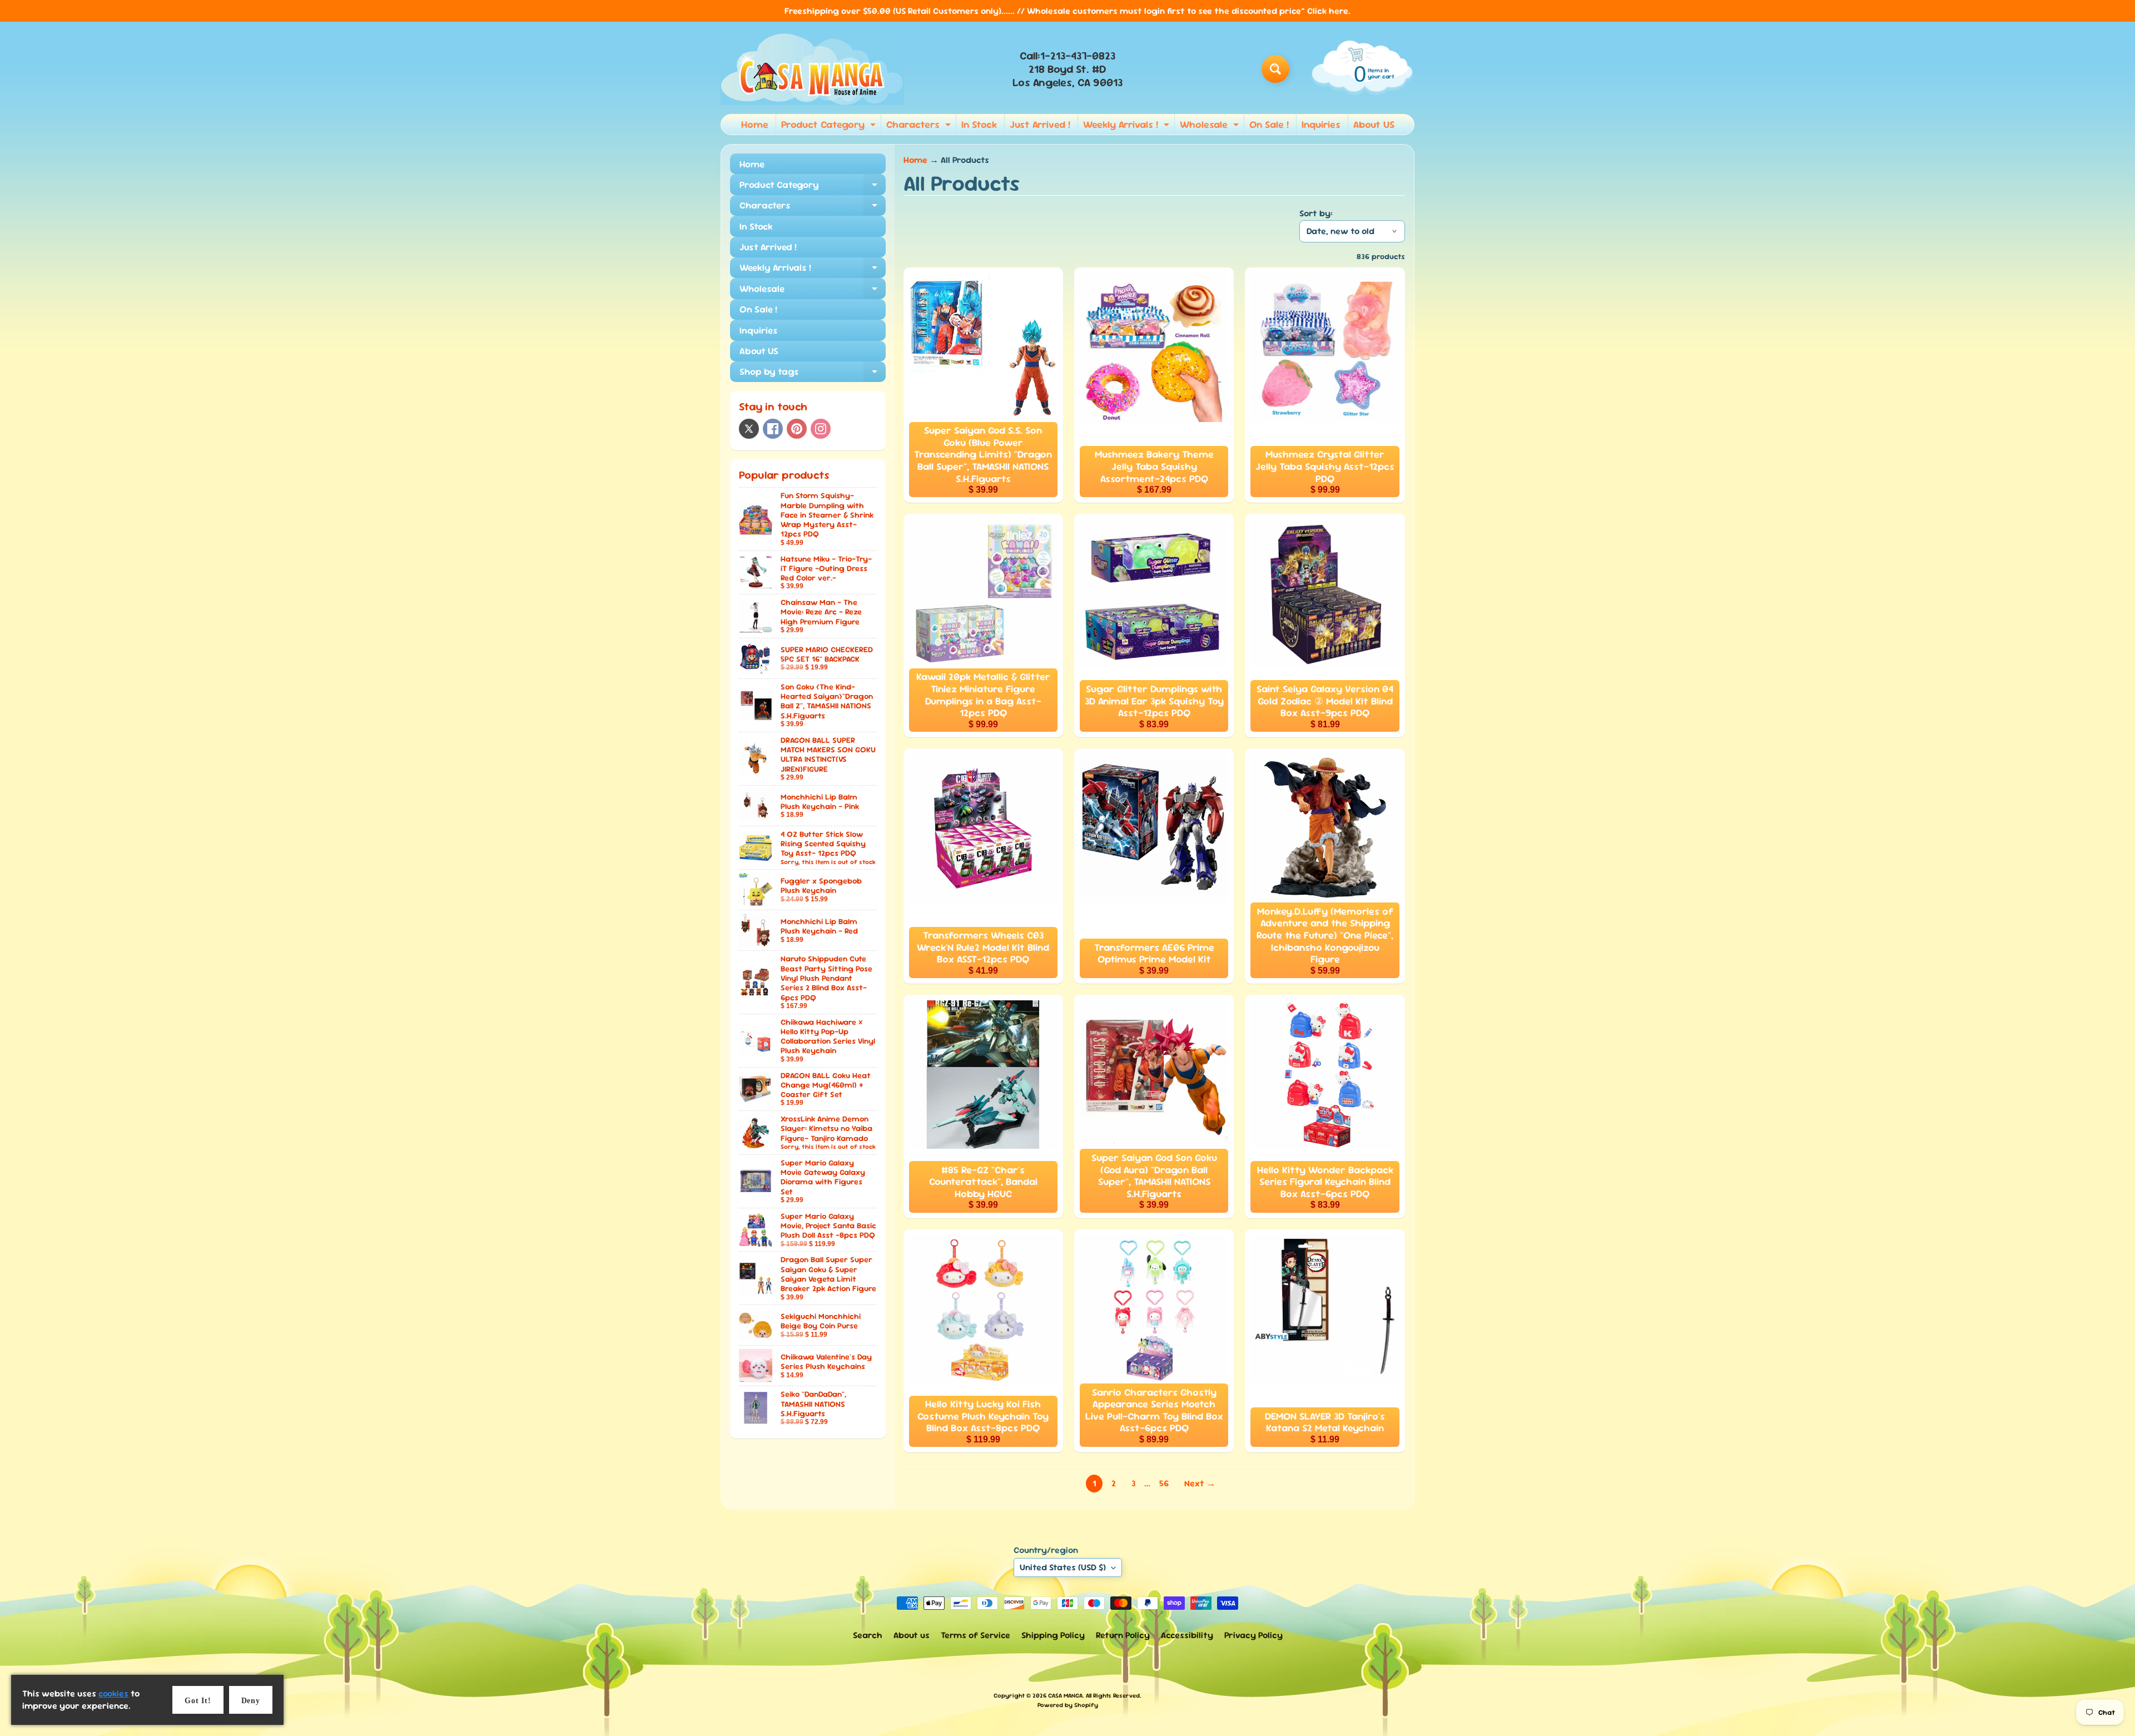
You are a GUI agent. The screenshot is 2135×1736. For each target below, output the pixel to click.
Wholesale (1211, 126)
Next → (1200, 1483)
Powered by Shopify (1068, 1705)
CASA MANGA (1065, 1695)
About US (1374, 124)
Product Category (830, 126)
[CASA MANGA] (812, 69)
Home (755, 124)
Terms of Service (975, 1635)
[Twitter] (749, 429)
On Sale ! (1269, 124)
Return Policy (1123, 1635)
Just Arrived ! (1040, 124)
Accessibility (1187, 1635)
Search (868, 1635)
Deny (251, 1701)
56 (1164, 1483)
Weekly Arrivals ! (1128, 126)
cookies (113, 1693)
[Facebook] (773, 429)
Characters (920, 126)
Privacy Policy (1253, 1635)
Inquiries (1321, 124)
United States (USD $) (1063, 1567)
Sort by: (1316, 213)
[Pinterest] (797, 429)
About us (912, 1635)
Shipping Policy (1053, 1635)
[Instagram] (821, 429)
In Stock (979, 124)
